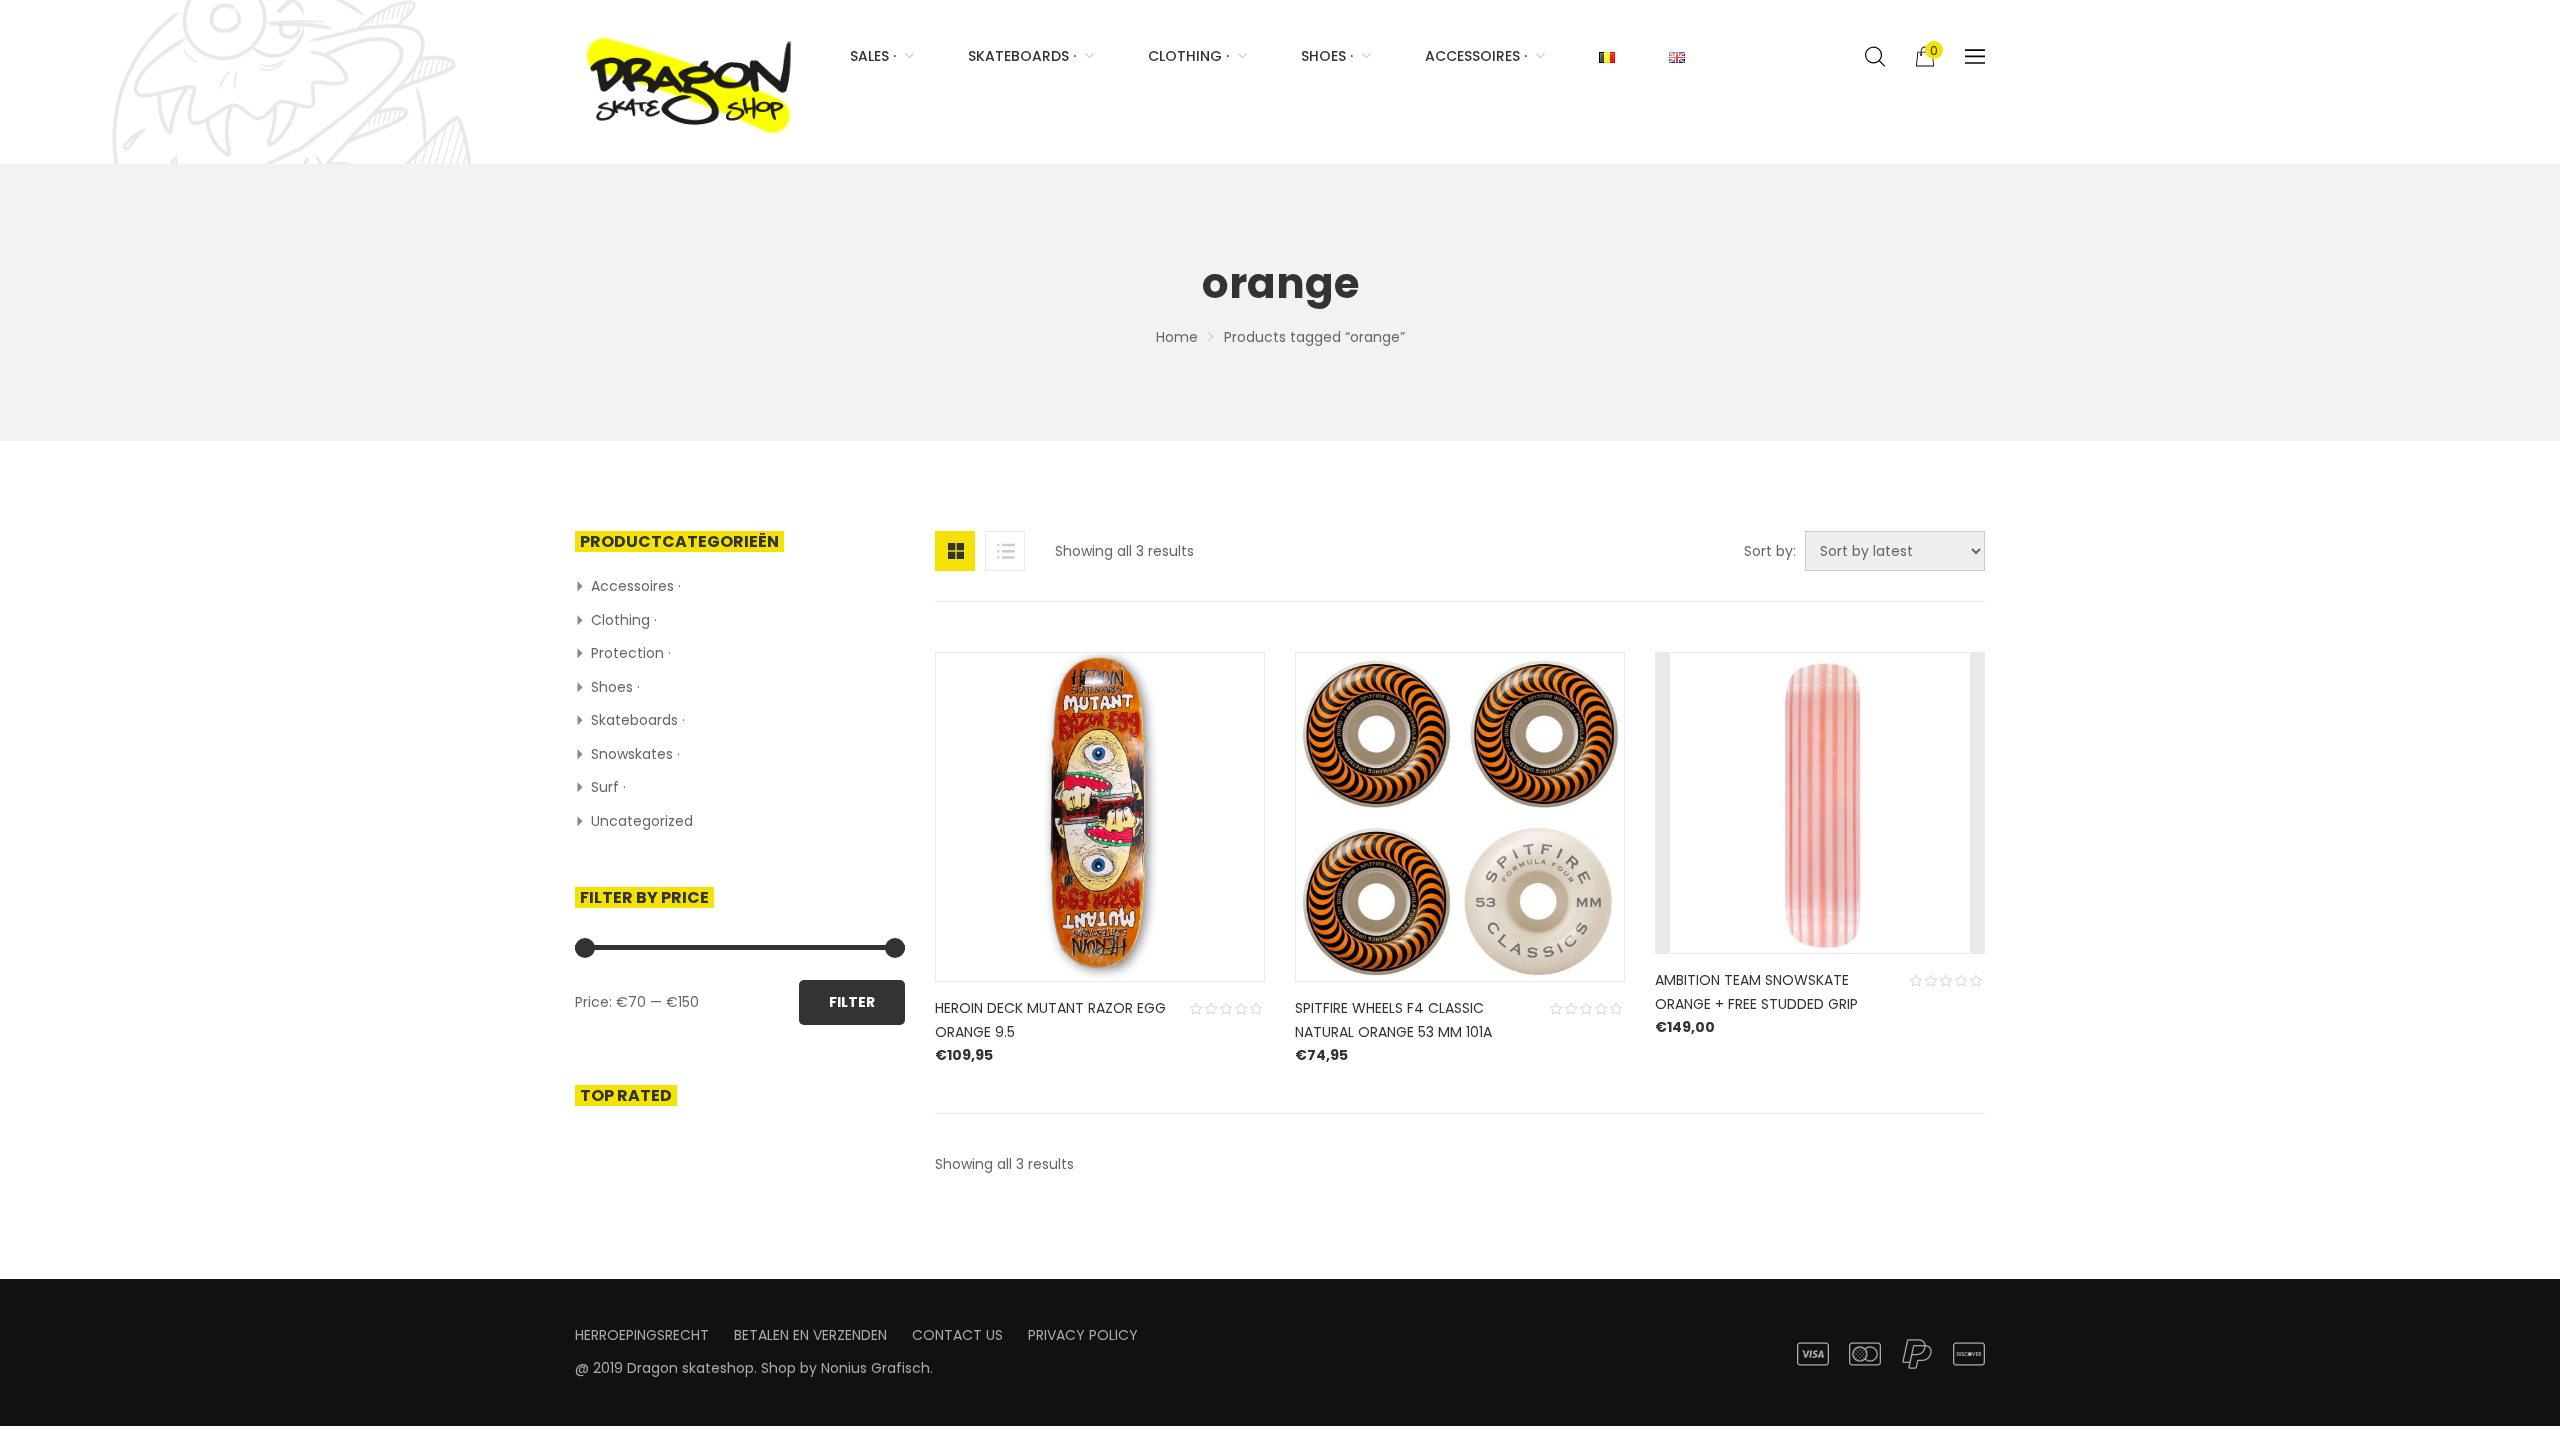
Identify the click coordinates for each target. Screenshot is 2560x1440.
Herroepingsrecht (642, 1335)
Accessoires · (636, 586)
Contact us (957, 1335)
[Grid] (955, 551)
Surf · (608, 787)
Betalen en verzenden (810, 1335)
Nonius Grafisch (875, 1368)
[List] (1005, 551)
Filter (852, 1002)
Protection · (631, 653)
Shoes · (615, 687)
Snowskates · (635, 754)
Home (1177, 337)
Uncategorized (642, 821)
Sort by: (1770, 551)
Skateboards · (638, 720)
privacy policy (1083, 1335)
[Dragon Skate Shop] (692, 82)
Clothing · (624, 620)
